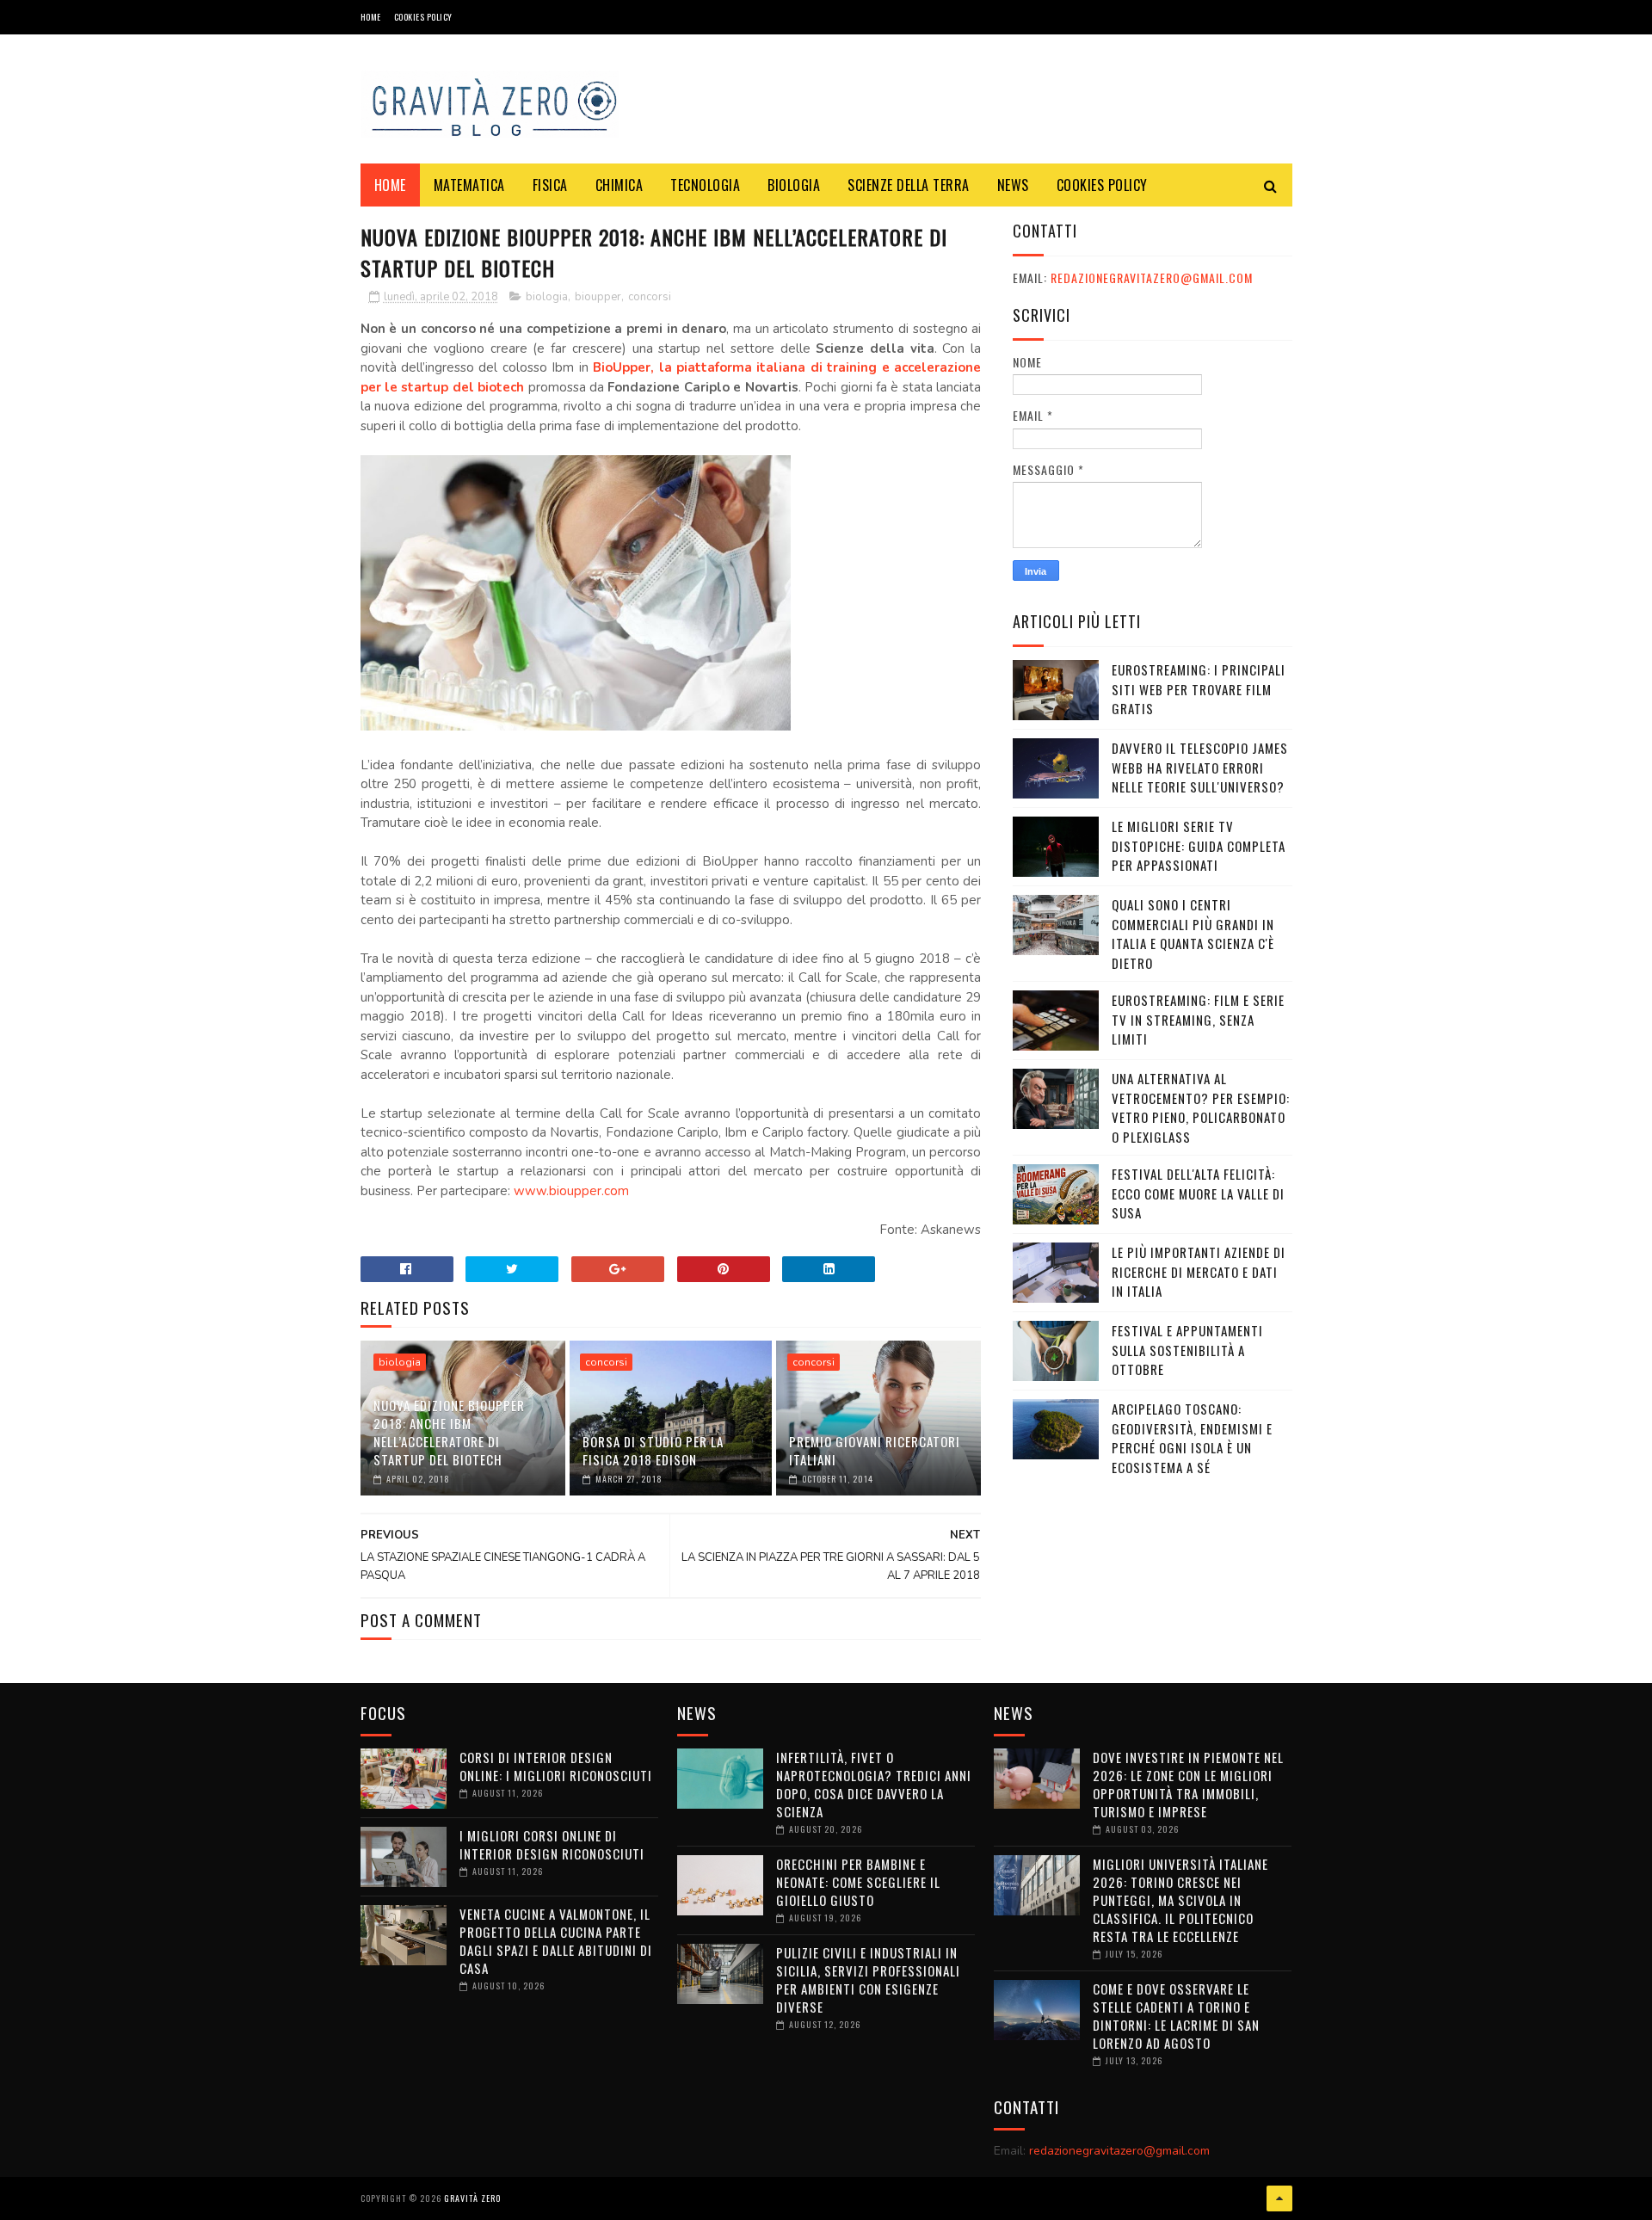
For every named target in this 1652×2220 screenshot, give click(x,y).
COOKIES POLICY (423, 17)
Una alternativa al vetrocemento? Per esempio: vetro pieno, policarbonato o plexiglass (1201, 1107)
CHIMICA (619, 185)
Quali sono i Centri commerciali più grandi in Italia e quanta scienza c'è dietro (1193, 934)
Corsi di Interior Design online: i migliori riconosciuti (556, 1766)
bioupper (598, 297)
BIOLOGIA (794, 185)
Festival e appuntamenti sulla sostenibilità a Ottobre (1187, 1350)
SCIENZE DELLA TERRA (909, 185)
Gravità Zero (472, 2198)
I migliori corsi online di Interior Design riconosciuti (552, 1844)
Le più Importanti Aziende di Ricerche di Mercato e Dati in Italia (1199, 1271)
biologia (547, 297)
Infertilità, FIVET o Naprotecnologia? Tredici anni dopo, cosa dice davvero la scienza (874, 1784)
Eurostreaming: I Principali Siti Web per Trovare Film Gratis (1199, 689)
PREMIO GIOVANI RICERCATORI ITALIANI (875, 1450)
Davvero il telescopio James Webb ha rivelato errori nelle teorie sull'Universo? (1200, 767)
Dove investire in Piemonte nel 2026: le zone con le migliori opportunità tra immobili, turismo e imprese (1188, 1784)
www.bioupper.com (571, 1191)
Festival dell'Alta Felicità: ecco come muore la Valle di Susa (1198, 1193)
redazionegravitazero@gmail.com (1152, 277)
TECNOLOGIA (705, 185)
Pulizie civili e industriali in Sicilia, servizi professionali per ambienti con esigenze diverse (868, 1979)
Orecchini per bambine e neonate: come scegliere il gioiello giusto (858, 1882)
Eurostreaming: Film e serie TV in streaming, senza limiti (1198, 1019)
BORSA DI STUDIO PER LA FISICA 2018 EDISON (653, 1450)
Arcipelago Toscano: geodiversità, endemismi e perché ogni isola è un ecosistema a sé (1192, 1438)
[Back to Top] (1279, 2198)
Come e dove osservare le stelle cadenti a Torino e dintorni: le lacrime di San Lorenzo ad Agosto (1176, 2016)
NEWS (1013, 185)
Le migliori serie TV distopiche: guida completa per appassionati (1199, 845)
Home (371, 17)
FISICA (550, 185)
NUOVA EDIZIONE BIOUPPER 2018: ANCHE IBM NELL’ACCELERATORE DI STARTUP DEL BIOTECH (449, 1432)
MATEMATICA (469, 185)
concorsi (650, 297)
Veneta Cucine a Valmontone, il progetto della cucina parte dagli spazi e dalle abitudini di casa (556, 1941)
